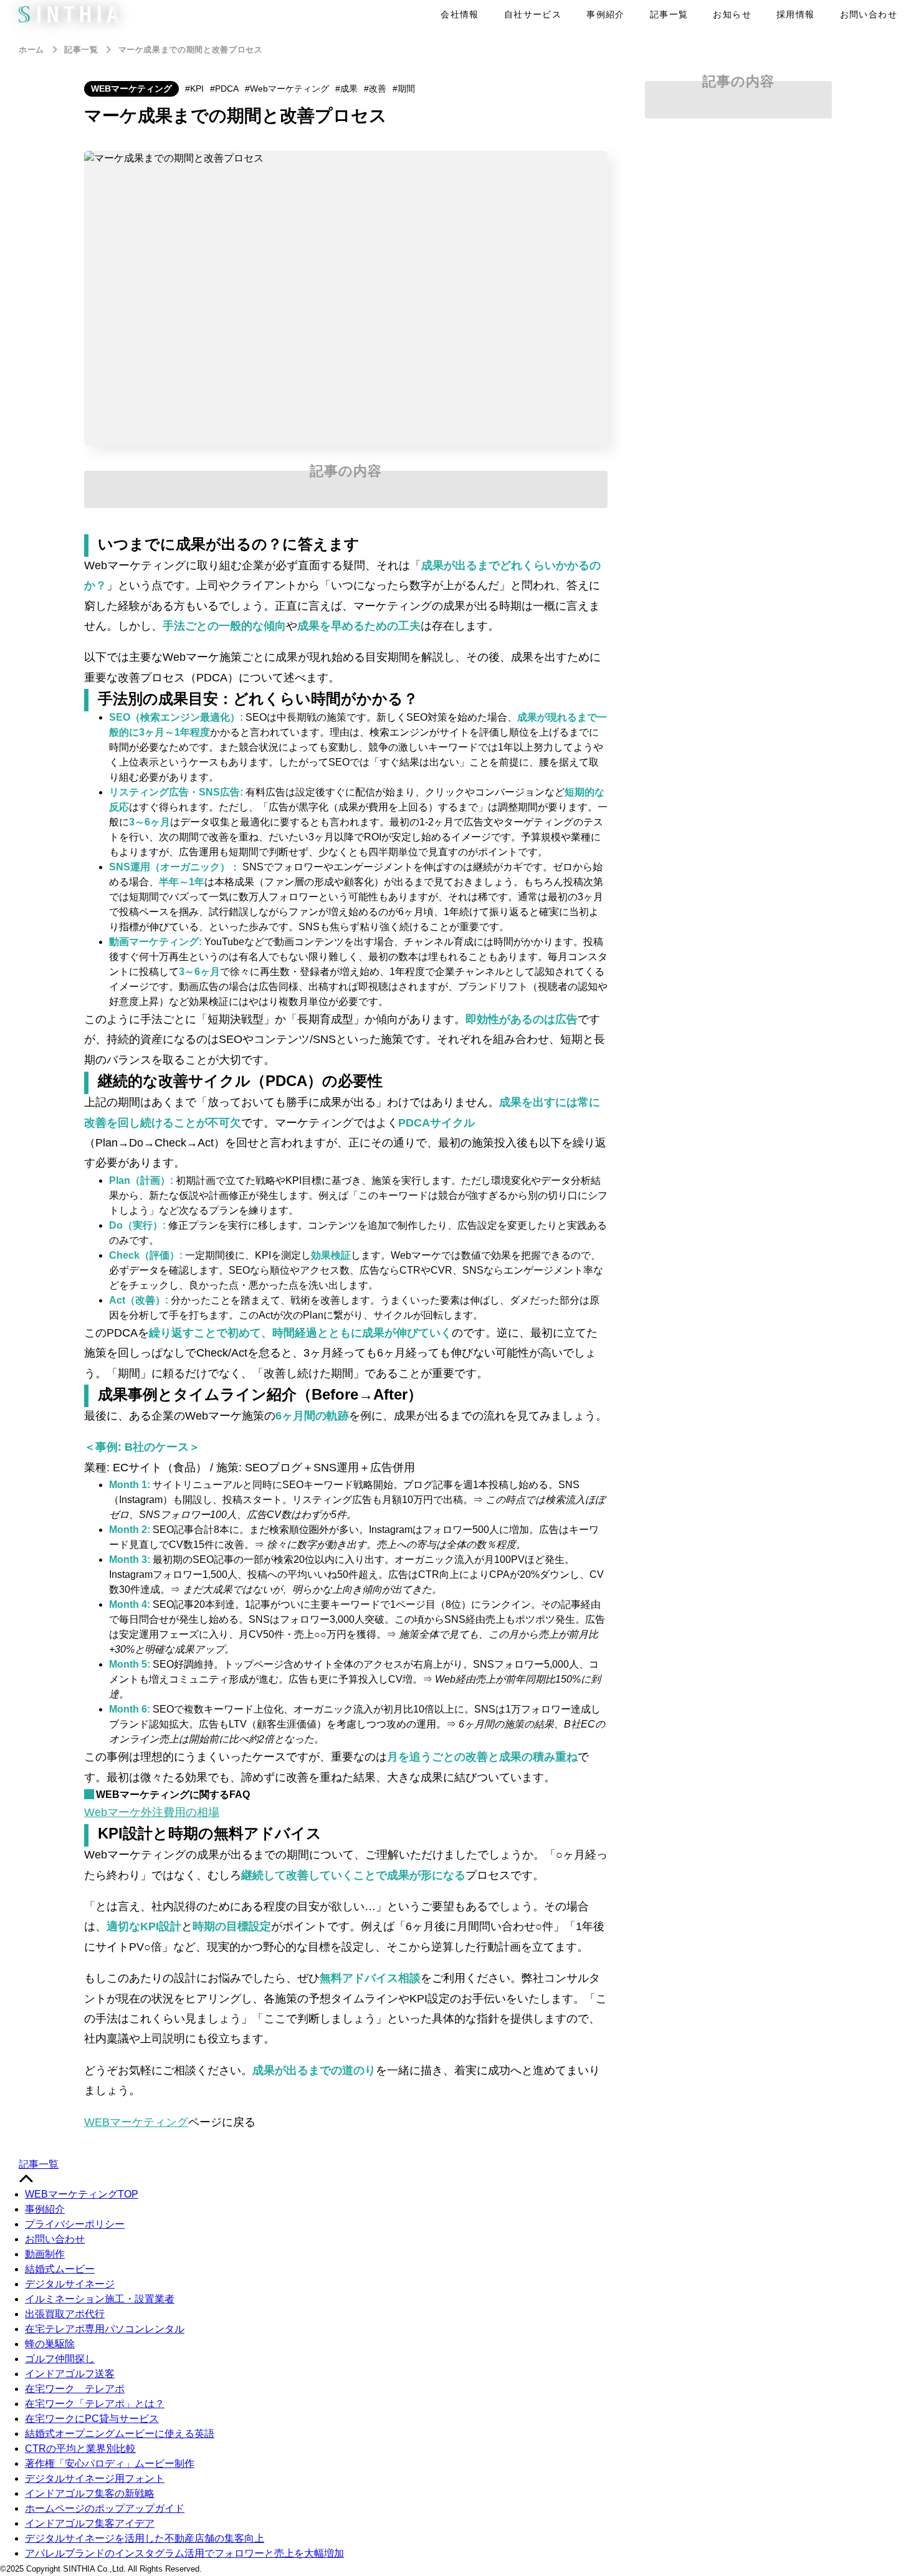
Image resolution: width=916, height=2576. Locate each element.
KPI (197, 89)
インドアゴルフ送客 (70, 2374)
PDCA (227, 89)
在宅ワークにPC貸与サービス (92, 2419)
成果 (349, 89)
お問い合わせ (869, 14)
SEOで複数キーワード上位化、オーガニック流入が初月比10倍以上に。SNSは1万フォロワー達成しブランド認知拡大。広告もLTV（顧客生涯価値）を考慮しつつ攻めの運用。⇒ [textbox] (357, 1724)
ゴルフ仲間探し (60, 2359)
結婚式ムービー (60, 2269)
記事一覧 (669, 14)
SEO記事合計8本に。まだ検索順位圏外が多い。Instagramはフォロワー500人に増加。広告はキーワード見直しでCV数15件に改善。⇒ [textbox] (354, 1537)
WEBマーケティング (131, 89)
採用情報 (796, 14)
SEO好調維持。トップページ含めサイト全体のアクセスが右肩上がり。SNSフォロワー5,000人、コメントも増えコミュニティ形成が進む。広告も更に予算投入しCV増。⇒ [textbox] (355, 1679)
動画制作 (45, 2254)
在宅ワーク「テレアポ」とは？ (95, 2404)
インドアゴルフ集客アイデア (90, 2523)
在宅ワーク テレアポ (75, 2389)
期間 (406, 89)
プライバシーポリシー (75, 2224)
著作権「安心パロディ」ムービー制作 (110, 2463)
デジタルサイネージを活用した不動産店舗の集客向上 (145, 2538)
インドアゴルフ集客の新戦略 (90, 2493)
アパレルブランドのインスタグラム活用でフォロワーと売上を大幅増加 (184, 2553)
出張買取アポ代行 (65, 2314)
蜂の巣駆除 (50, 2344)
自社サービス (533, 14)
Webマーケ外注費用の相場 (152, 1812)
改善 (378, 89)
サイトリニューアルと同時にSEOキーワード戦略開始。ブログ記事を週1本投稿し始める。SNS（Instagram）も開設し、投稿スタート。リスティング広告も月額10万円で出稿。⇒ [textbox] (357, 1500)
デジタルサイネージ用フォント (95, 2478)
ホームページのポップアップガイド (105, 2508)
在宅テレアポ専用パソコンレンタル (105, 2329)
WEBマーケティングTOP (82, 2194)
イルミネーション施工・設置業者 (100, 2299)
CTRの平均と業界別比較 (80, 2449)
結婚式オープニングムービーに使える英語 (120, 2434)
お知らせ (732, 14)
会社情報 (460, 14)
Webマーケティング (289, 89)
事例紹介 (606, 14)
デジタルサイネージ (70, 2284)
